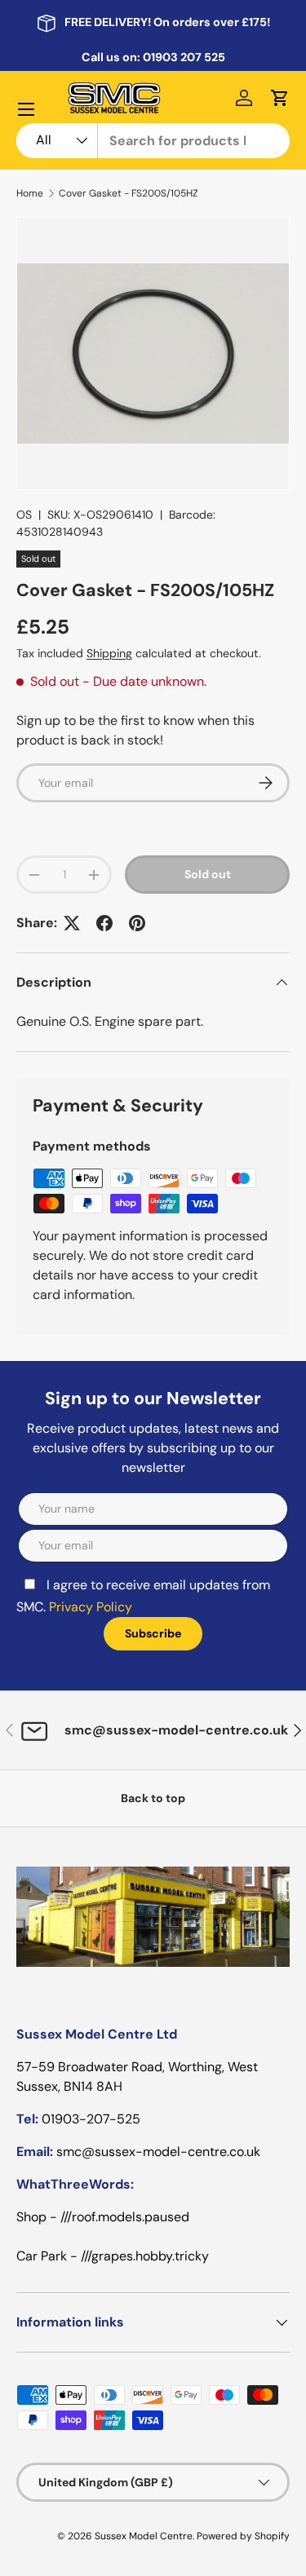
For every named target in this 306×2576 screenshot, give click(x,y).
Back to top (153, 1798)
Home (30, 193)
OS (24, 515)
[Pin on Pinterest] (137, 923)
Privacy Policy (91, 1607)
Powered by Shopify (243, 2536)
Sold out (208, 874)
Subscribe (153, 1633)
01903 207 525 (184, 57)
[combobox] (153, 141)
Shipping (109, 653)
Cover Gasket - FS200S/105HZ (129, 193)
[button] (280, 98)
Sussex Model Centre (144, 2536)
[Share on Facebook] (104, 923)
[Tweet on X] (72, 923)
